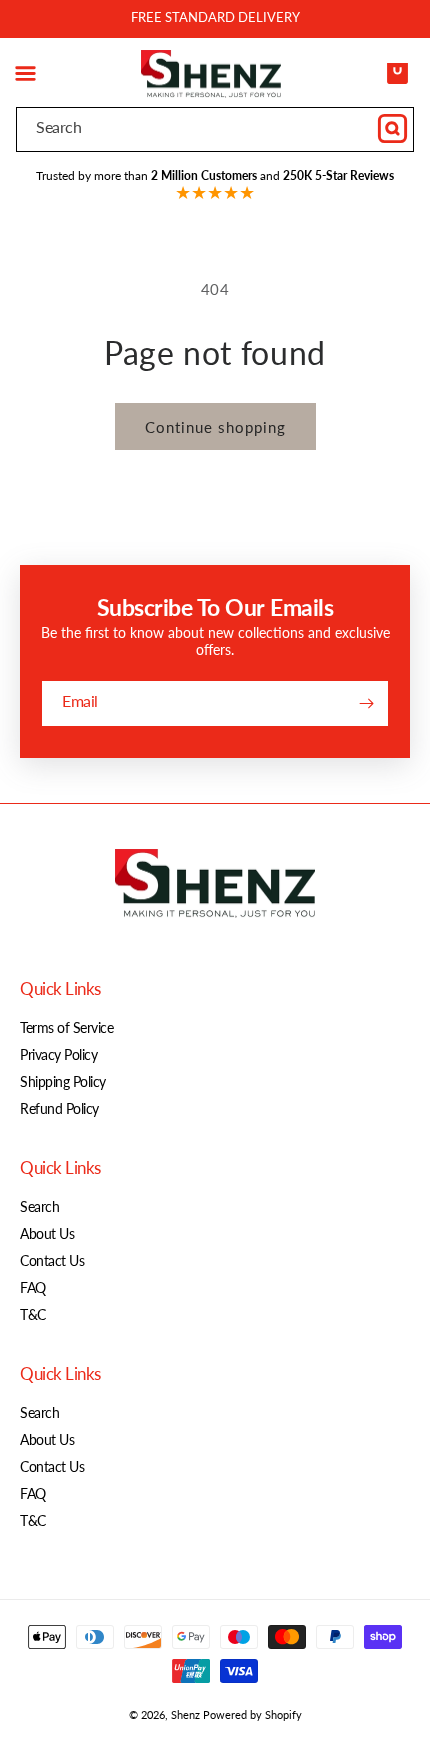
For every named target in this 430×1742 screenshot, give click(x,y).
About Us (47, 1233)
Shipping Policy (63, 1081)
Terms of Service (66, 1027)
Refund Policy (59, 1108)
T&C (33, 1314)
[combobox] (215, 129)
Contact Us (52, 1260)
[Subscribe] (366, 703)
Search (39, 1206)
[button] (25, 74)
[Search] (392, 129)
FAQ (33, 1287)
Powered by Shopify (252, 1714)
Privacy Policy (58, 1054)
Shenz (185, 1714)
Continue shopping (215, 427)
